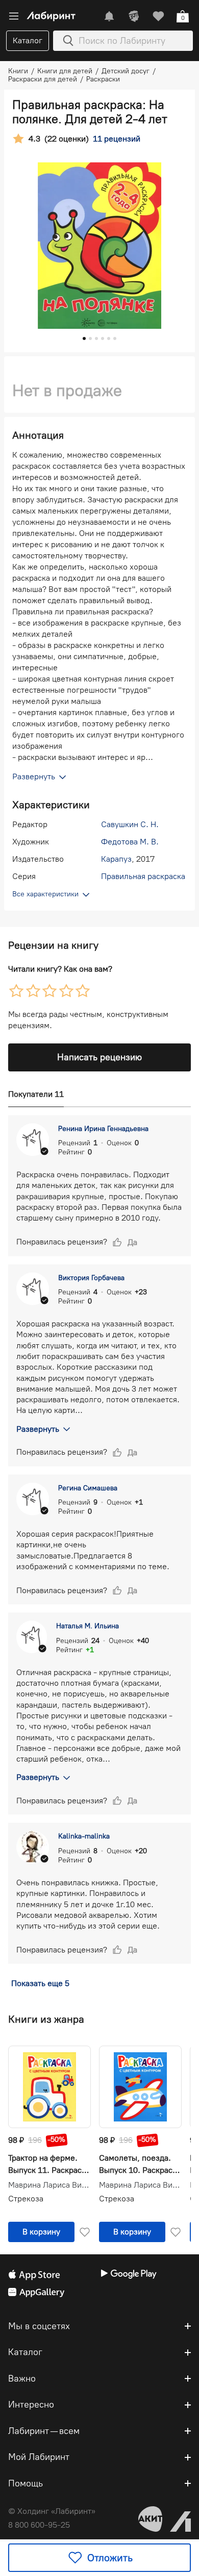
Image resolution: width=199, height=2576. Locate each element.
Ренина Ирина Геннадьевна (103, 1129)
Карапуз (116, 859)
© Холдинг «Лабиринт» (52, 2511)
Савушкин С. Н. (130, 824)
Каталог (28, 40)
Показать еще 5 (40, 1983)
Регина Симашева (88, 1488)
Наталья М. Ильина (88, 1626)
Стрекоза (26, 2199)
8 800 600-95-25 (39, 2525)
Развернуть (38, 1429)
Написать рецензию (99, 1057)
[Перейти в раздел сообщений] (109, 16)
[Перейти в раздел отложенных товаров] (158, 16)
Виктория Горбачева (91, 1278)
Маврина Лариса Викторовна (49, 2185)
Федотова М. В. (130, 842)
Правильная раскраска (143, 876)
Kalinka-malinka (84, 1836)
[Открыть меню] (14, 16)
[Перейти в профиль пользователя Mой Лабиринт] (134, 16)
